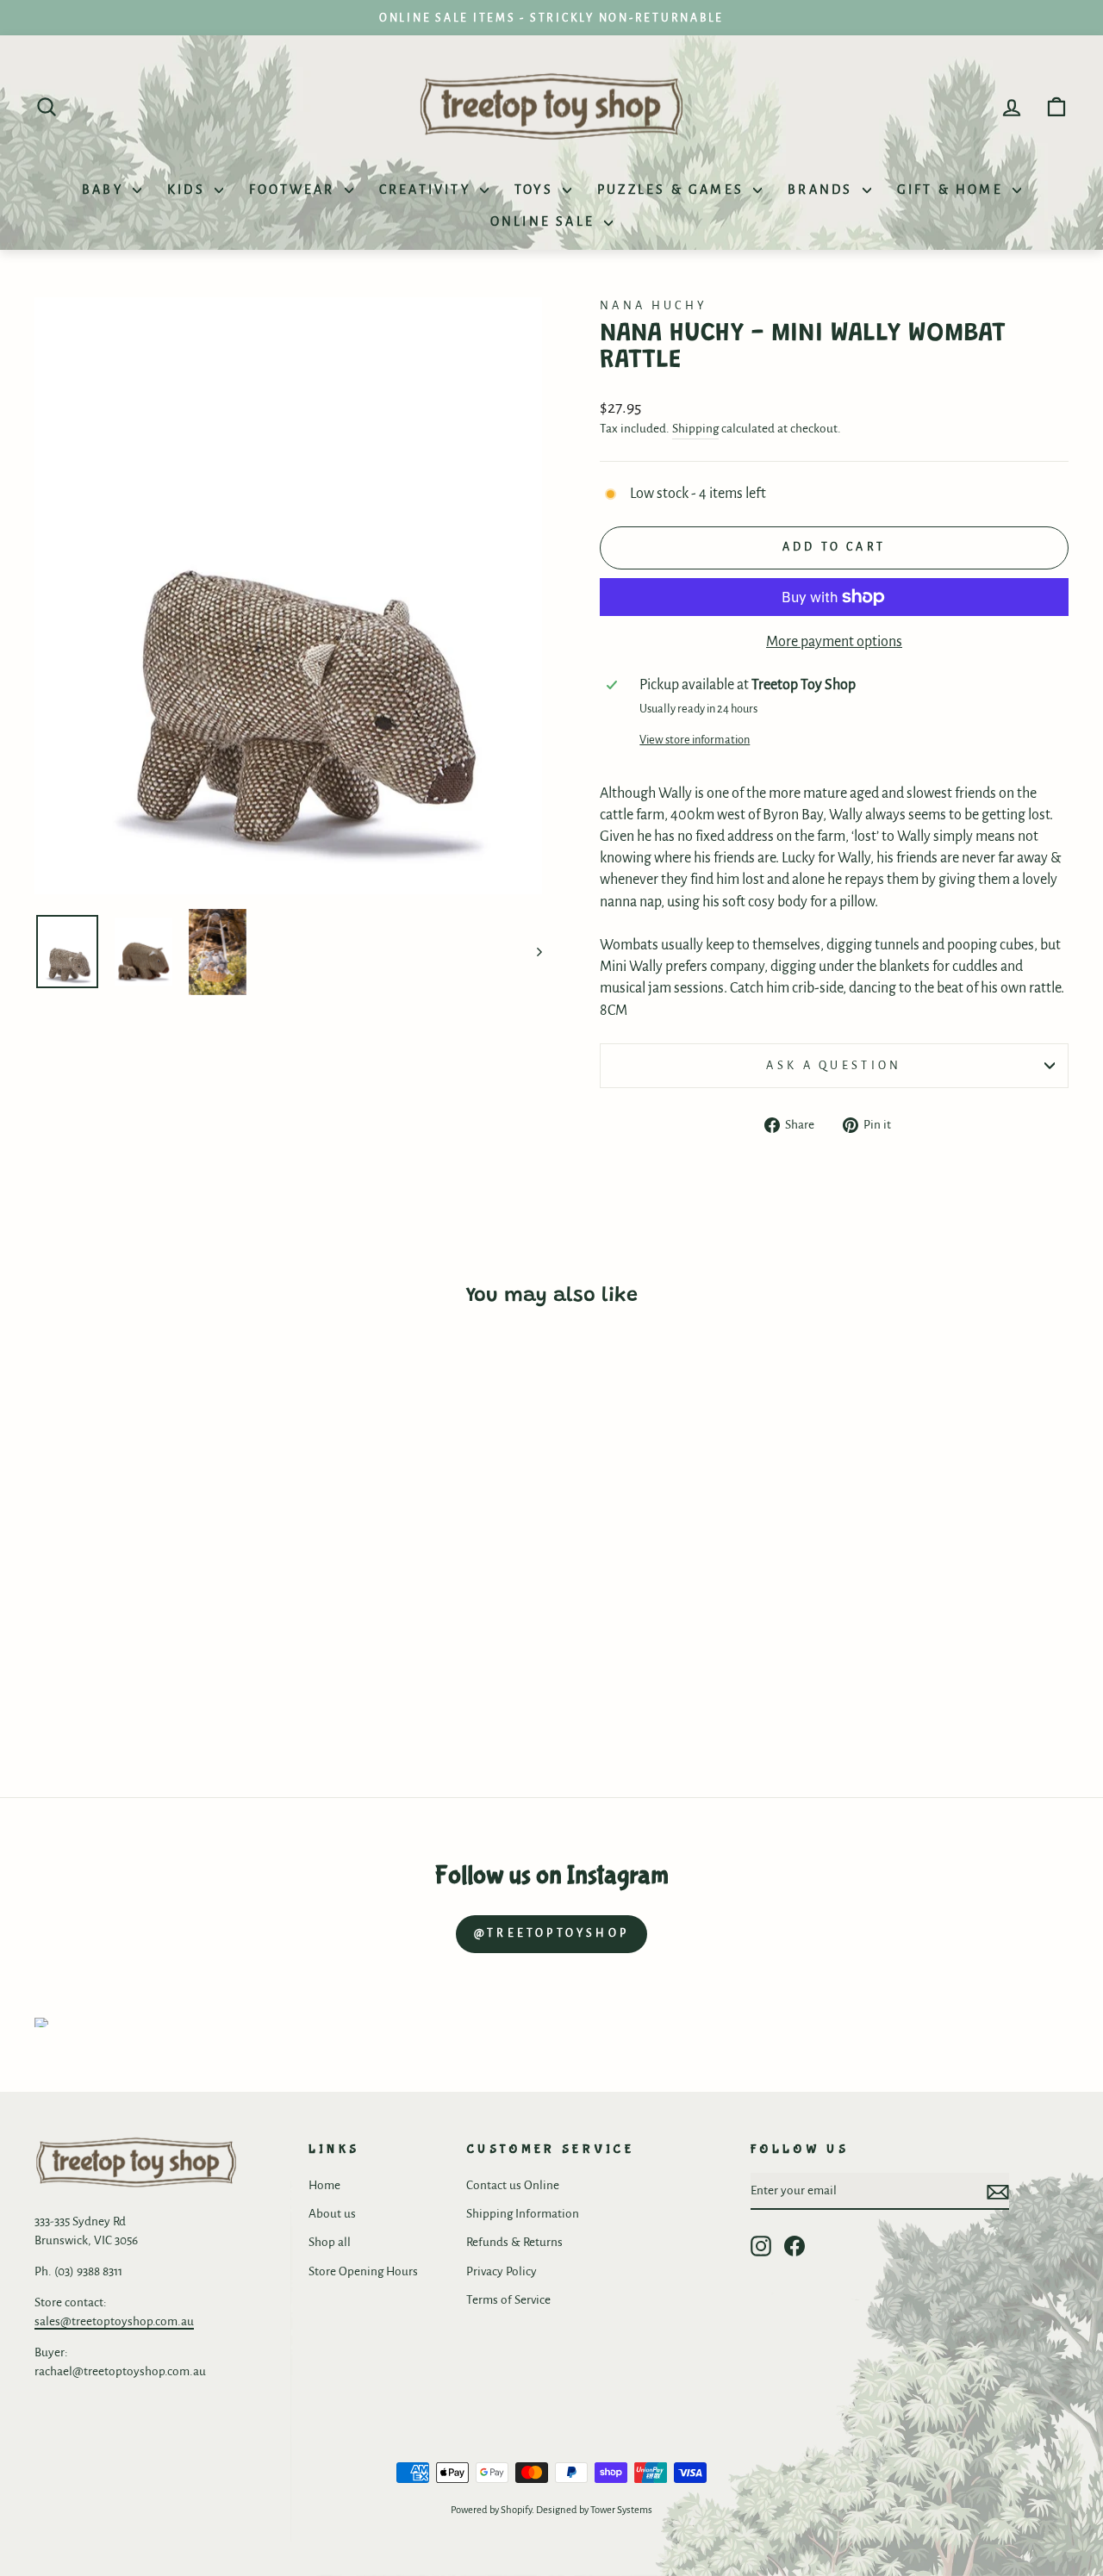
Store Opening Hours (363, 2271)
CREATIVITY (427, 190)
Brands (823, 190)
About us (332, 2214)
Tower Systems (621, 2510)
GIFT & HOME (953, 190)
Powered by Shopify (491, 2510)
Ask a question (834, 1065)
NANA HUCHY (654, 305)
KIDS (189, 190)
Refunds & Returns (514, 2242)
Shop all (330, 2242)
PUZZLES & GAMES (673, 190)
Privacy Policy (502, 2271)
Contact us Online (513, 2185)
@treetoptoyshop (551, 1933)
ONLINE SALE (545, 221)
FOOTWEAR (295, 190)
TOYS (536, 190)
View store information (695, 740)
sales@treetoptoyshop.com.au (114, 2321)
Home (324, 2185)
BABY (105, 190)
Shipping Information (523, 2214)
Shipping (695, 429)
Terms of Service (508, 2300)
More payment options (834, 642)
